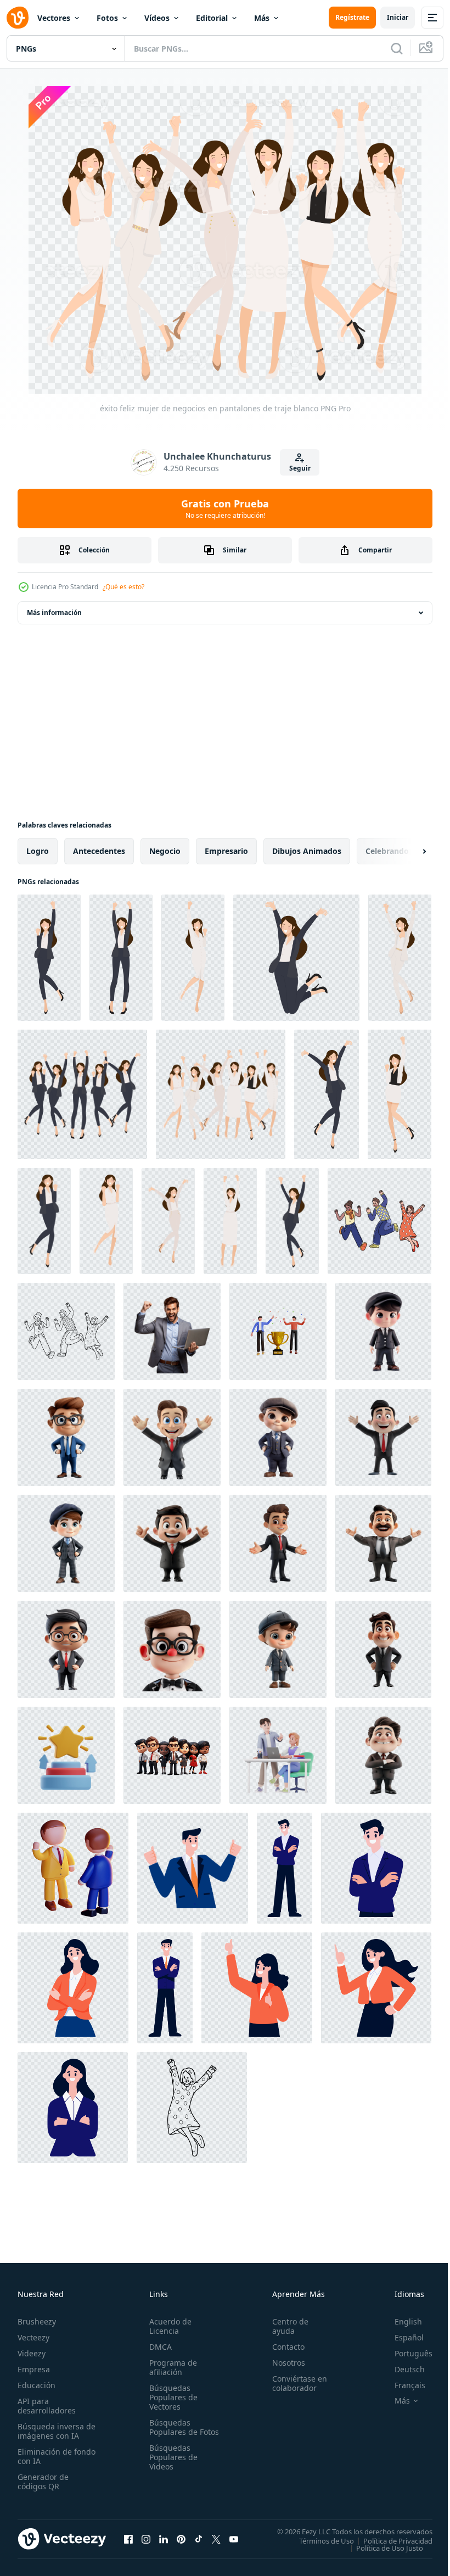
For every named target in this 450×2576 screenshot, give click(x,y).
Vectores (54, 18)
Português (405, 2353)
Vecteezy (33, 2337)
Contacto (283, 2347)
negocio (165, 851)
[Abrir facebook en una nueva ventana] (128, 2539)
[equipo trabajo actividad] (278, 1755)
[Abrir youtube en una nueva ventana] (234, 2539)
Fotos (107, 18)
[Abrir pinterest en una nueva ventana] (181, 2539)
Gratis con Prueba (225, 509)
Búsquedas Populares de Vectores (171, 2397)
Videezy (32, 2353)
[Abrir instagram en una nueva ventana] (146, 2539)
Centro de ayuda (285, 2326)
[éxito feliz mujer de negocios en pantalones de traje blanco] (193, 958)
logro (38, 851)
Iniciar (398, 17)
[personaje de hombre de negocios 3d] (73, 1868)
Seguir (300, 468)
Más (262, 18)
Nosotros (284, 2363)
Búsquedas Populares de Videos (171, 2466)
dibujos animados (307, 851)
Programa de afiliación (171, 2367)
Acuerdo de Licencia (168, 2326)
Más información (54, 613)
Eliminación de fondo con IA (45, 2456)
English (400, 2321)
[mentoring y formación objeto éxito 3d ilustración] (66, 1755)
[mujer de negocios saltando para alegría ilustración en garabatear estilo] (192, 2108)
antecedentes (99, 851)
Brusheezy (37, 2321)
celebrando (387, 851)
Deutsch (401, 2369)
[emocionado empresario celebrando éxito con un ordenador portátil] (172, 1331)
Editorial (212, 18)
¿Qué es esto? (123, 587)
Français (402, 2385)
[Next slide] (407, 851)
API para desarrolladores (47, 2406)
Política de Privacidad (390, 2540)
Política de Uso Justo (381, 2547)
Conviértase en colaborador (295, 2383)
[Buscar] (397, 48)
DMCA (158, 2347)
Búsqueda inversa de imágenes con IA (54, 2431)
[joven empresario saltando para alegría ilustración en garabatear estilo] (379, 1221)
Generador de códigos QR (43, 2482)
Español (401, 2337)
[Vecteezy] (18, 18)
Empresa (34, 2369)
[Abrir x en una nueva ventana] (216, 2539)
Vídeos (157, 18)
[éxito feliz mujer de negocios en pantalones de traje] (49, 958)
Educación (36, 2385)
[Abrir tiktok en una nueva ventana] (199, 2539)
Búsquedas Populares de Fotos (171, 2432)
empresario (226, 851)
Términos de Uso (318, 2540)
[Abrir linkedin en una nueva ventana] (164, 2539)
